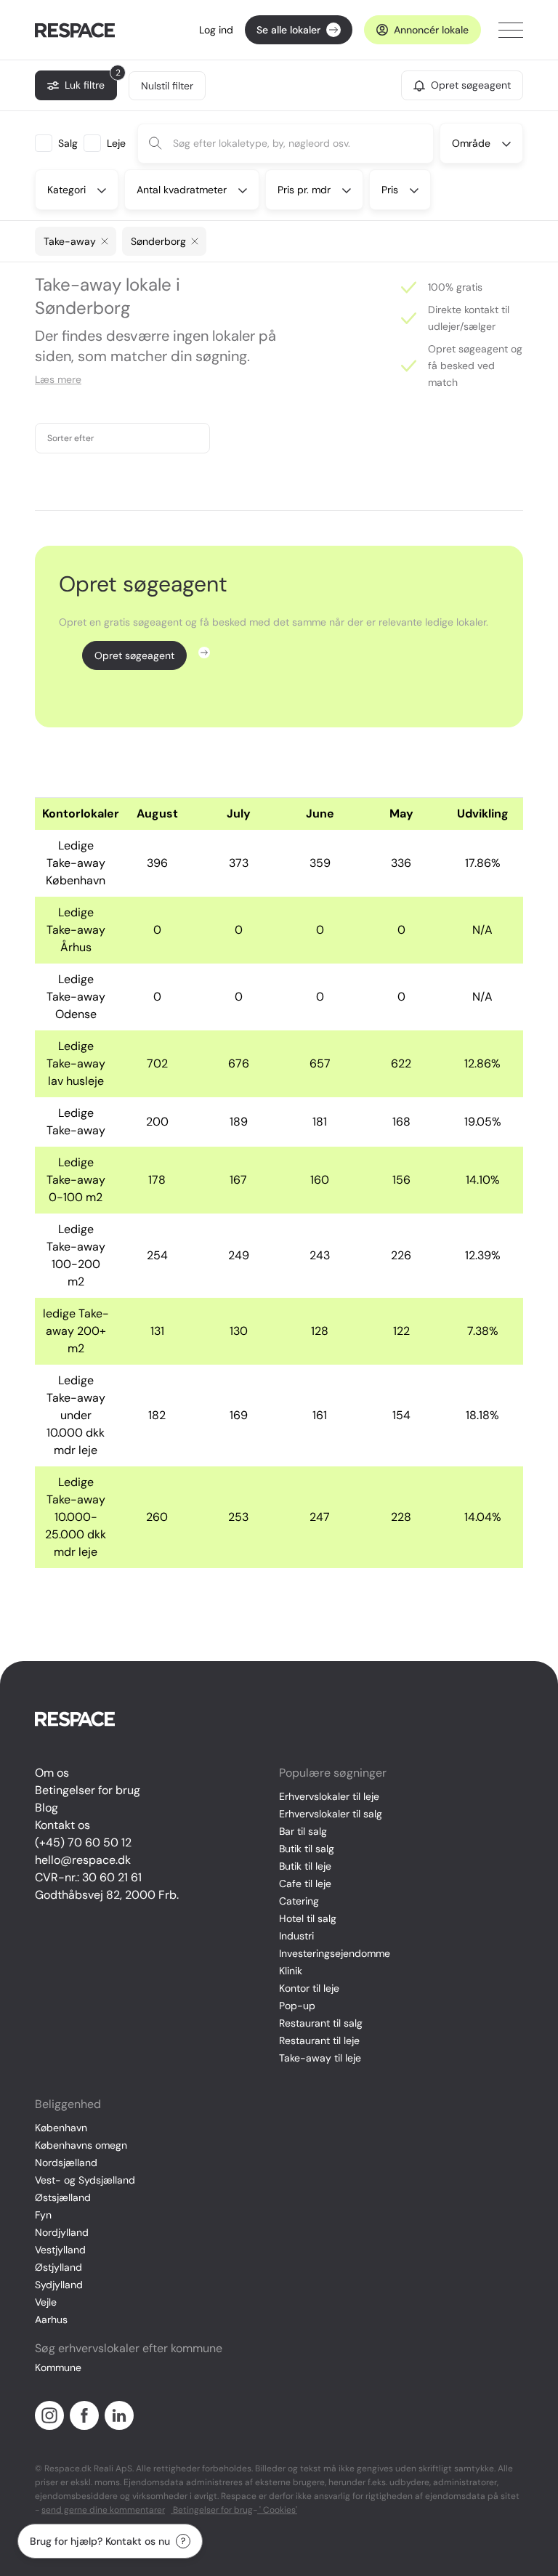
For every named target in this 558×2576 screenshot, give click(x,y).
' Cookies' (277, 2510)
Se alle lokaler (288, 30)
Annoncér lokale (431, 30)
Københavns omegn (81, 2145)
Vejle (46, 2302)
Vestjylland (60, 2250)
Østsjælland (63, 2197)
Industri (296, 1936)
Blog (46, 1808)
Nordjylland (62, 2232)
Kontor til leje (309, 1988)
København (61, 2128)
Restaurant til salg (321, 2023)
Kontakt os (62, 1825)
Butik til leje (305, 1866)
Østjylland (58, 2267)
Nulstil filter (167, 86)
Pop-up (297, 2006)
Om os (52, 1773)
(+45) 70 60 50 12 (83, 1842)
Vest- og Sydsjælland (85, 2180)
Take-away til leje (320, 2058)
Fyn (43, 2215)
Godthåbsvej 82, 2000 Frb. (107, 1895)
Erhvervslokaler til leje (329, 1796)
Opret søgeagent (134, 655)
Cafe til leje (305, 1883)
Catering (299, 1901)
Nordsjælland (66, 2163)
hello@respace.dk (83, 1860)
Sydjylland (59, 2285)
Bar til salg (303, 1831)
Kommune (58, 2367)
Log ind (216, 30)
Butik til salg (307, 1849)
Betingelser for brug (88, 1790)
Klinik (291, 1971)
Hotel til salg (308, 1918)
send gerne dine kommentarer (103, 2510)
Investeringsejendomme (335, 1953)
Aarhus (51, 2319)
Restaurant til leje (319, 2040)
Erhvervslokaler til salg (331, 1814)
